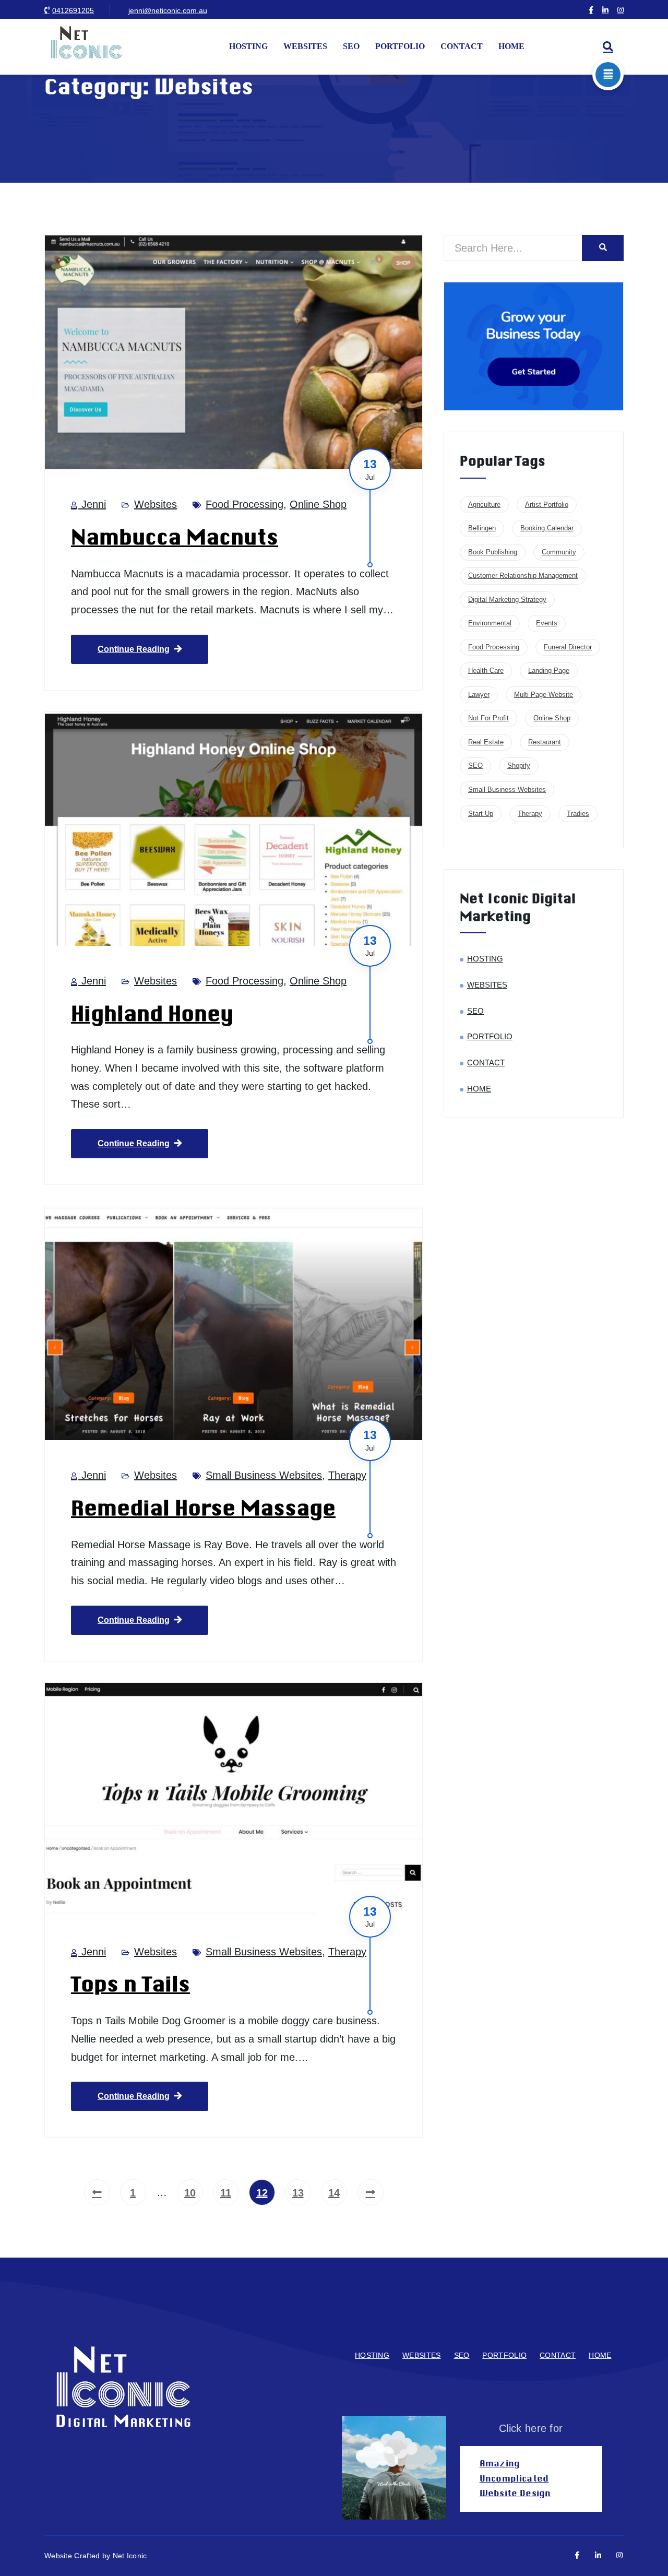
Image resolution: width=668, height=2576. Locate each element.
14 (334, 2193)
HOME (511, 46)
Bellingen (482, 528)
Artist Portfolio (547, 504)
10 (190, 2193)
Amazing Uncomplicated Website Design (515, 2479)
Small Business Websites (264, 1475)
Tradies (578, 814)
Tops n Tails (130, 1985)
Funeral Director (568, 647)
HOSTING (248, 46)
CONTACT (462, 46)
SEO (351, 46)
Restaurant (545, 742)
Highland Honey (152, 1014)
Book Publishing (493, 552)
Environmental (490, 623)
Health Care (486, 670)
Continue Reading (134, 649)
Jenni (92, 504)
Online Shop (318, 504)
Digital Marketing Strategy (507, 600)
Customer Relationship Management (523, 575)
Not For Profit (488, 718)
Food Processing (244, 504)
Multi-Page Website (544, 695)
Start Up (481, 814)
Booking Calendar (547, 528)
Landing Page (549, 670)
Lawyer (479, 695)
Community (559, 552)
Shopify (519, 765)
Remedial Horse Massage (203, 1509)
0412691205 (73, 10)
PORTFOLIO (400, 46)
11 (226, 2193)
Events (547, 623)
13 (298, 2193)
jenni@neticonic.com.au (168, 10)
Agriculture (484, 504)
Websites (156, 504)
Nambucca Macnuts (175, 538)
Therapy (347, 1475)
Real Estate (486, 742)
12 (262, 2193)
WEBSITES (305, 46)
